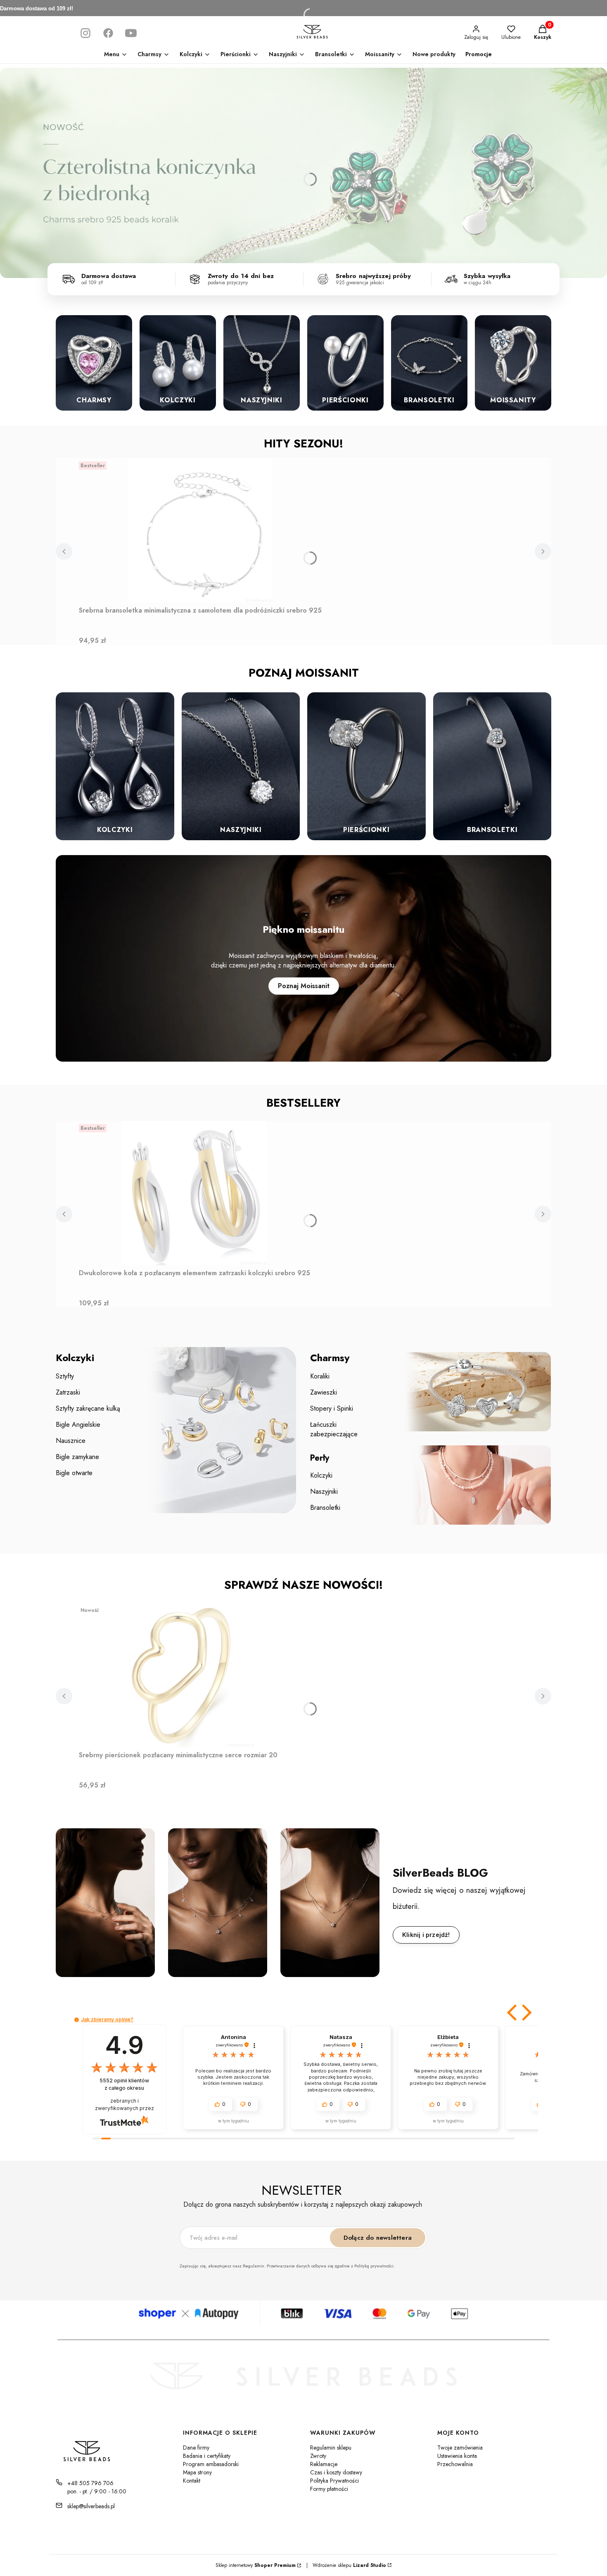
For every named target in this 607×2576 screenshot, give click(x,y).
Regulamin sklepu (331, 2448)
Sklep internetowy (256, 2565)
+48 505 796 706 (90, 2483)
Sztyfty (65, 1376)
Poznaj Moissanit (304, 986)
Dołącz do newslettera (378, 2238)
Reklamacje (324, 2464)
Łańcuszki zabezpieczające (334, 1429)
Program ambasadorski (211, 2464)
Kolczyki (321, 1475)
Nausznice (71, 1441)
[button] (513, 2013)
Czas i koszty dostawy (336, 2472)
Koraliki (320, 1376)
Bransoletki (325, 1508)
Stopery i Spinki (332, 1408)
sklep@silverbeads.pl (91, 2506)
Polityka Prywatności (334, 2481)
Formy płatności (329, 2489)
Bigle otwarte (74, 1473)
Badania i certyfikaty (207, 2456)
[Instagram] (85, 33)
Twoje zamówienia (460, 2448)
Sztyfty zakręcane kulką (88, 1408)
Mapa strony (197, 2472)
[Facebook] (108, 33)
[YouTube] (131, 33)
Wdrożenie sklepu (346, 2565)
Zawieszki (324, 1392)
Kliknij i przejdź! (426, 1935)
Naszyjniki (324, 1491)
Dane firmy (196, 2448)
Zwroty (318, 2456)
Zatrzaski (68, 1392)
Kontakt (192, 2481)
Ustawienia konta (457, 2456)
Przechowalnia (455, 2464)
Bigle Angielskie (78, 1425)
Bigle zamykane (77, 1457)
